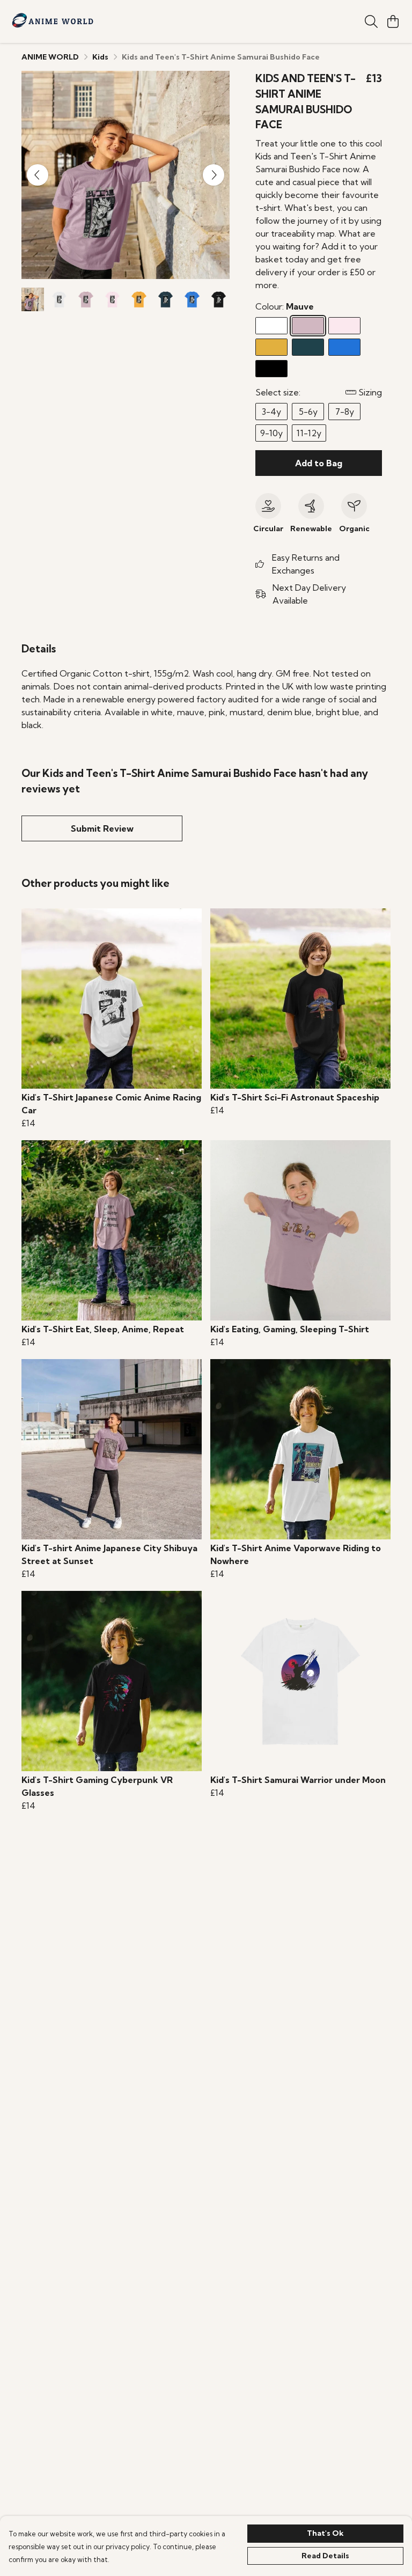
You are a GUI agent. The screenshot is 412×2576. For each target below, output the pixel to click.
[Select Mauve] (308, 326)
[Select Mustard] (271, 347)
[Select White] (271, 326)
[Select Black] (271, 369)
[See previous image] (38, 175)
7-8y (345, 412)
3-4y (271, 412)
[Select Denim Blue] (308, 347)
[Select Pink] (344, 326)
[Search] (371, 21)
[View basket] (393, 21)
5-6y (308, 412)
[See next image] (214, 175)
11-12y (309, 433)
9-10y (271, 433)
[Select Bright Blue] (344, 347)
